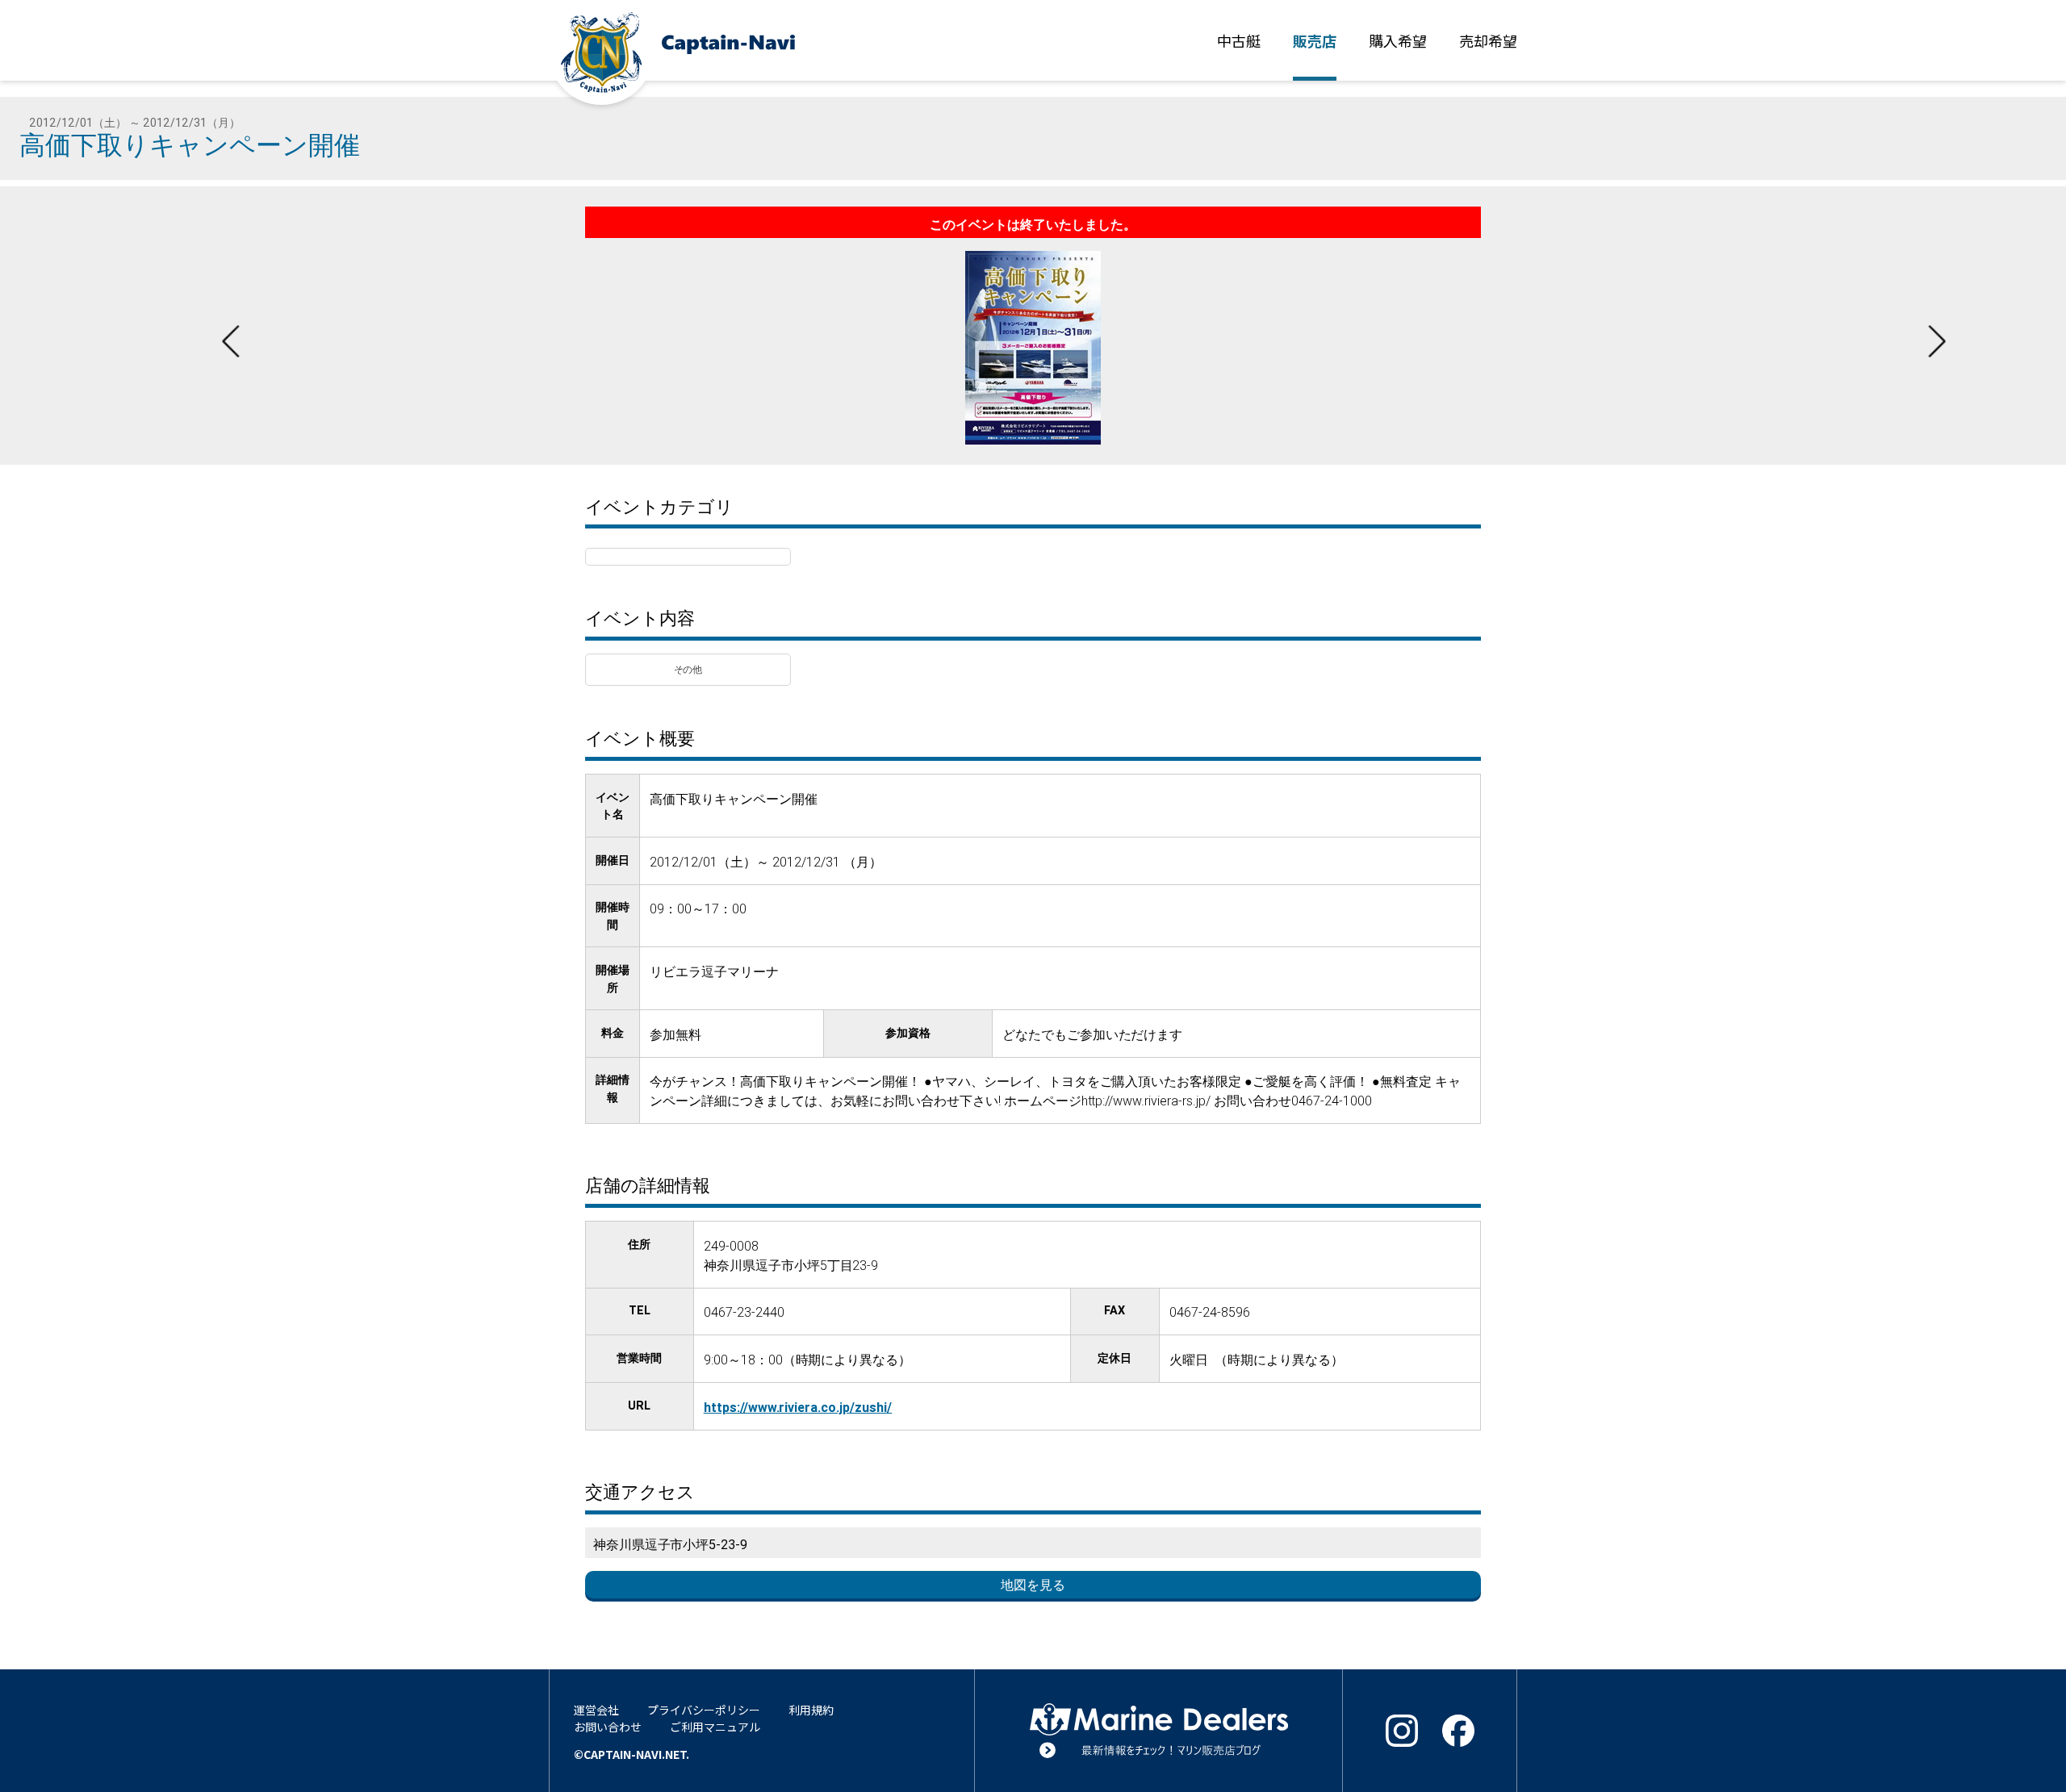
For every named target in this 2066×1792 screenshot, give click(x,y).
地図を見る (1033, 1585)
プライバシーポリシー (704, 1710)
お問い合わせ (608, 1727)
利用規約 (811, 1710)
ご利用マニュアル (715, 1727)
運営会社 (596, 1710)
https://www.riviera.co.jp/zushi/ (798, 1407)
